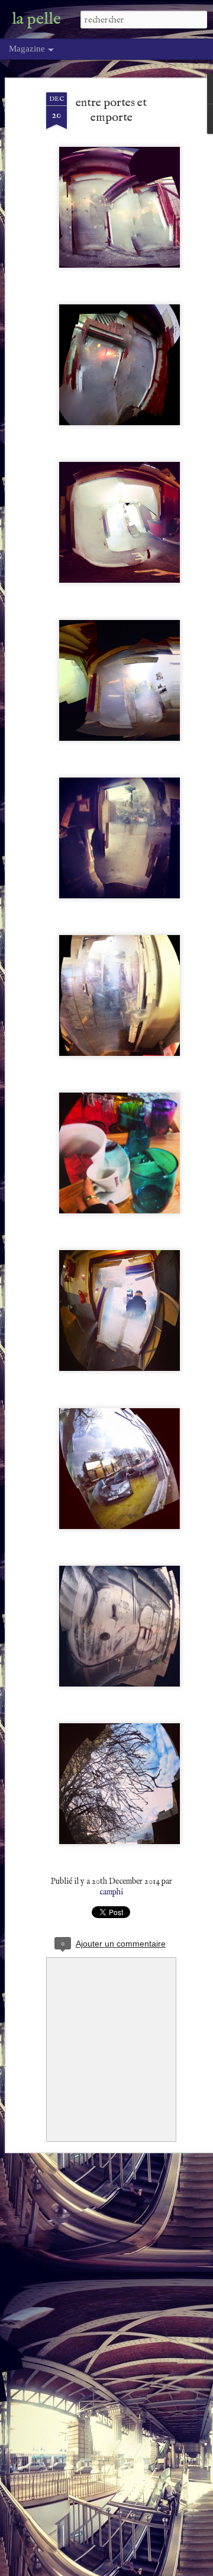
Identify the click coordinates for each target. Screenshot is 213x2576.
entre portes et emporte (111, 110)
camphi (111, 1892)
